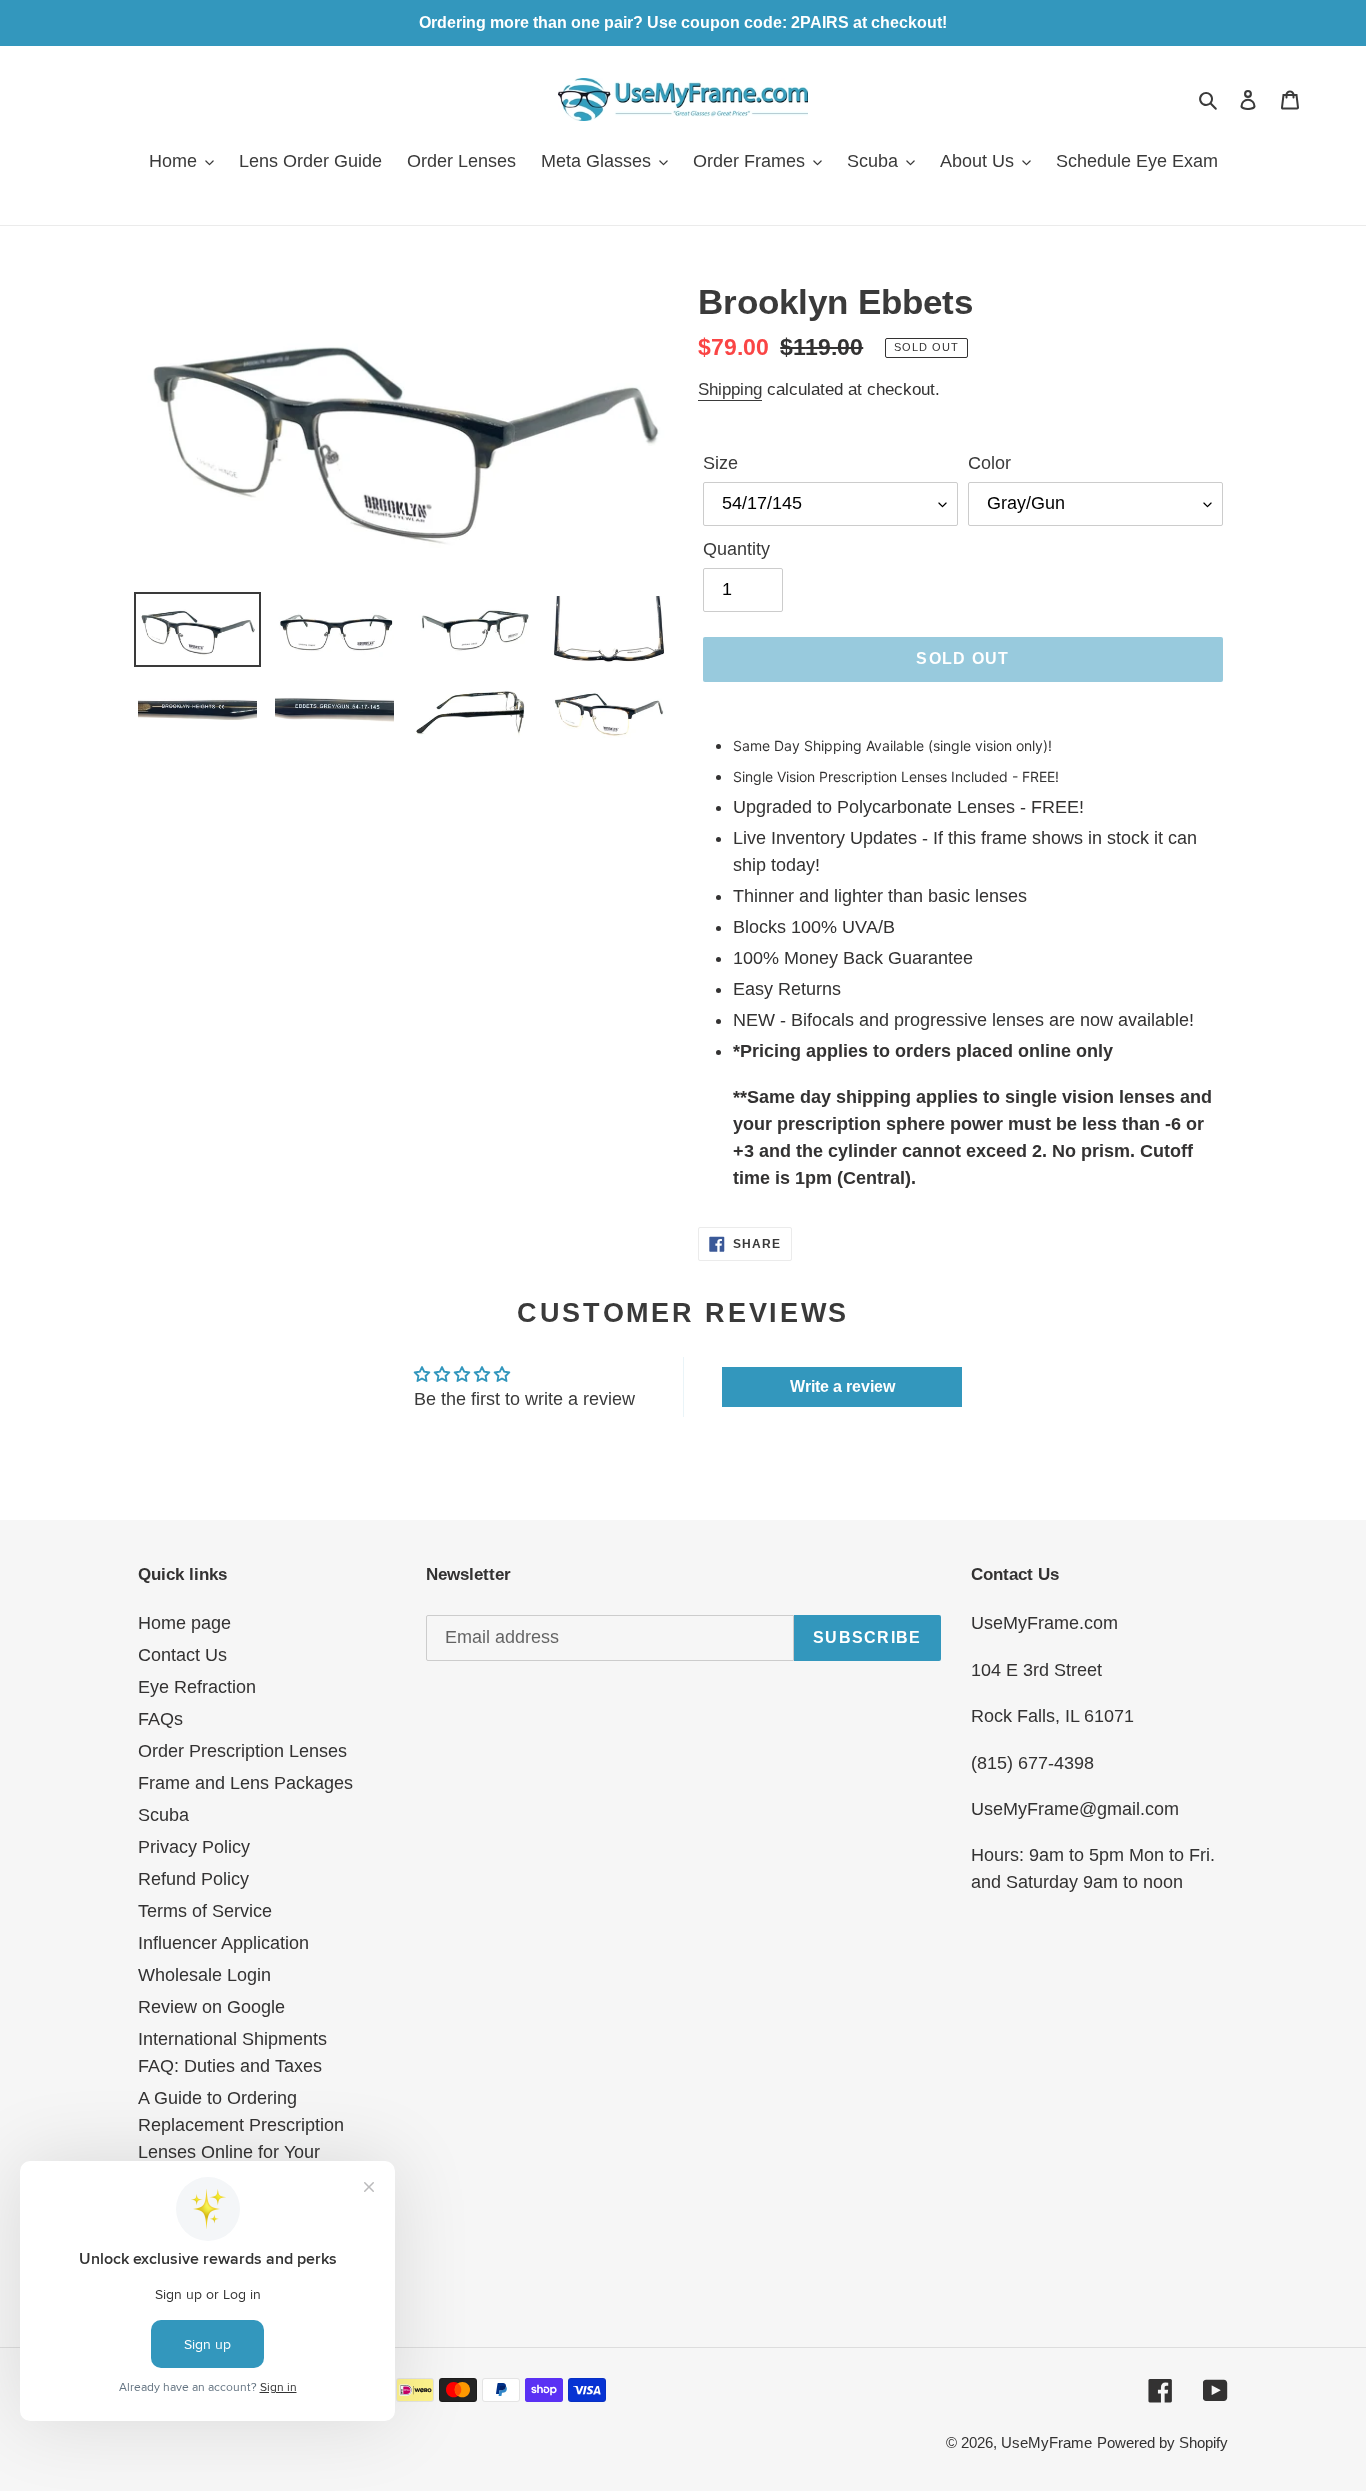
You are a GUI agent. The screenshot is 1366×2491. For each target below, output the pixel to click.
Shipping (730, 389)
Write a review (842, 1386)
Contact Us (182, 1655)
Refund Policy (193, 1879)
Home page (184, 1623)
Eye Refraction (197, 1687)
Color (989, 463)
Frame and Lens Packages (245, 1783)
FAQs (160, 1719)
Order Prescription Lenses (242, 1751)
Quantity (736, 549)
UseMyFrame (1046, 2442)
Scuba (163, 1815)
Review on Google (211, 2007)
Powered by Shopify (1162, 2442)
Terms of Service (205, 1911)
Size (720, 463)
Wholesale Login (204, 1975)
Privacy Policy (194, 1847)
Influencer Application (223, 1943)
